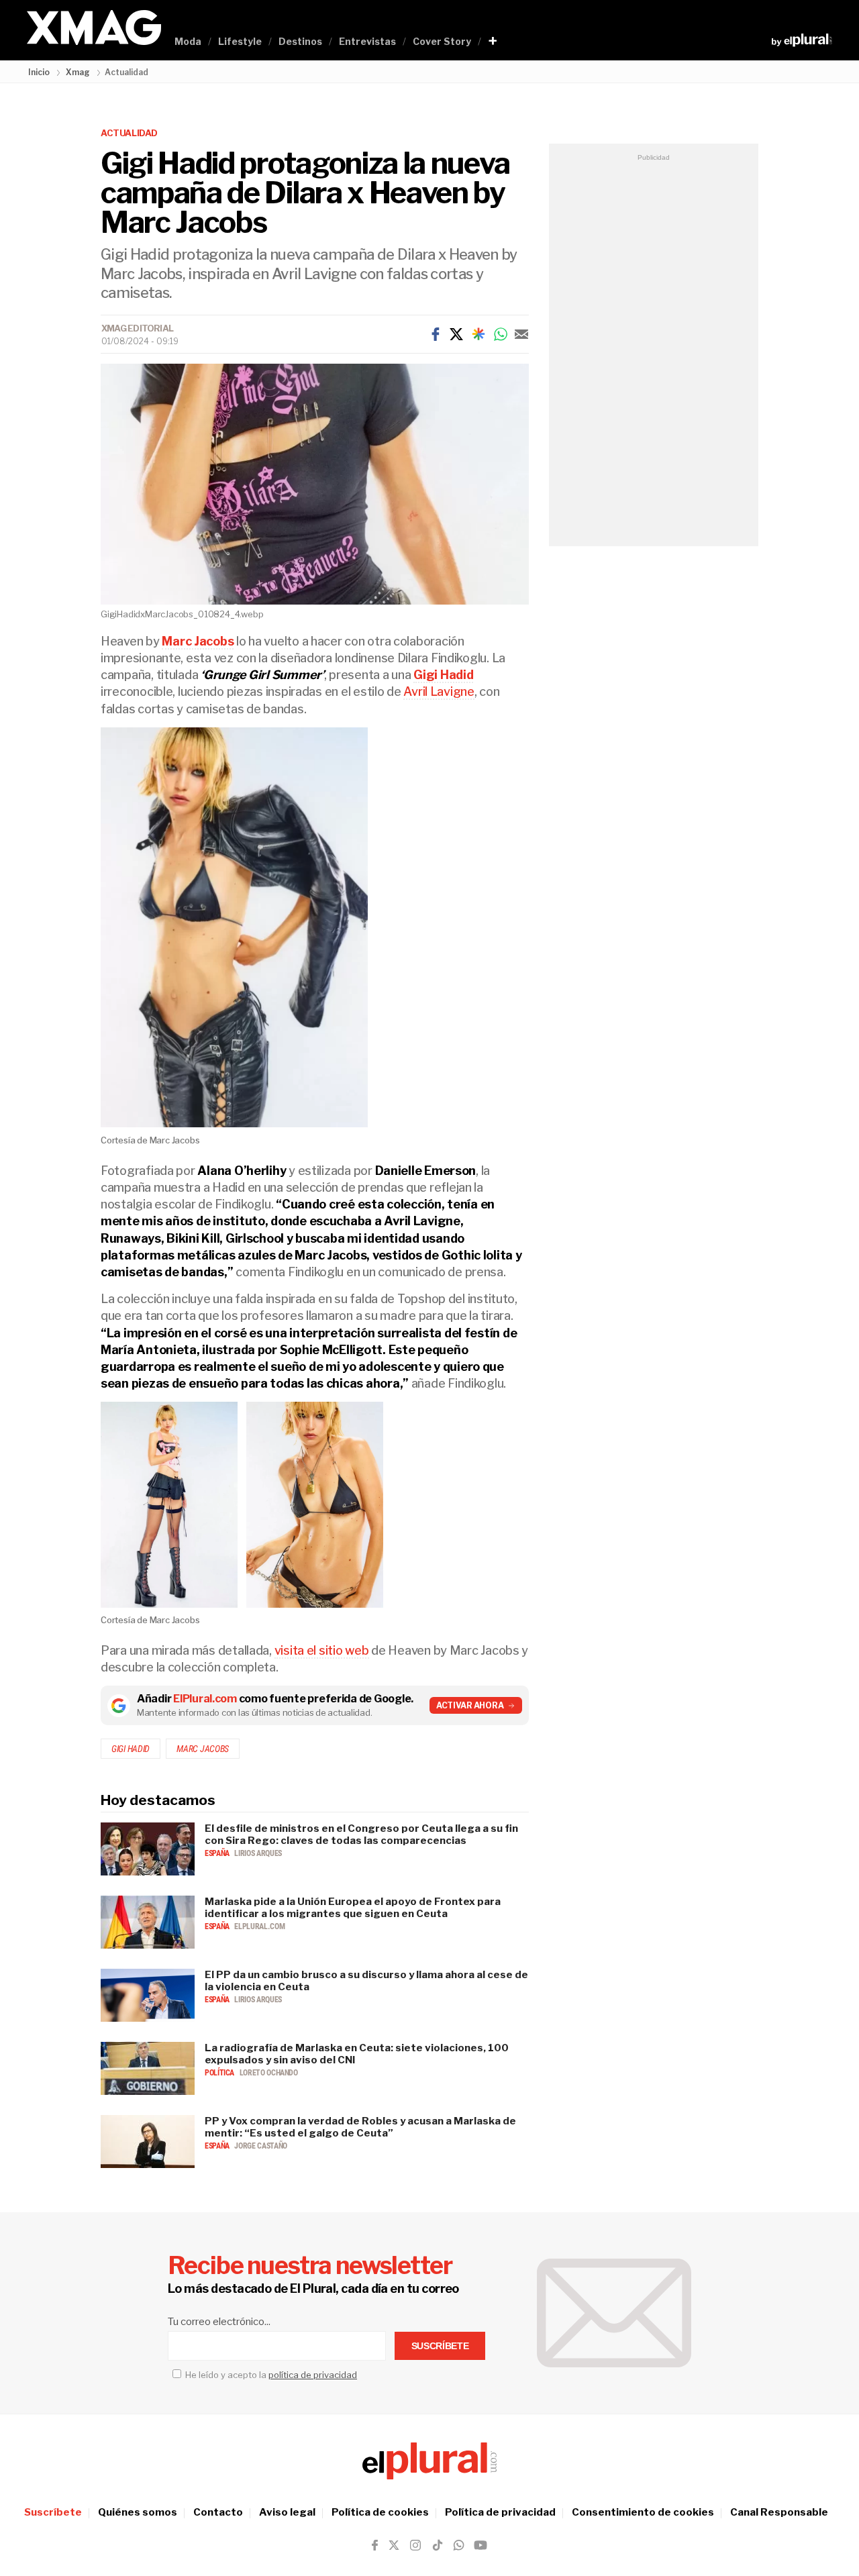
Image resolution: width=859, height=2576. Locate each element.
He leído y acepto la (270, 2375)
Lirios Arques (258, 1853)
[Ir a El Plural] (802, 40)
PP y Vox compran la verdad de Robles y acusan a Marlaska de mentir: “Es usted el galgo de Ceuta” (360, 2127)
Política (220, 2073)
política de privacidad (313, 2375)
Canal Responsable (779, 2512)
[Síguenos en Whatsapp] (458, 2545)
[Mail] (521, 334)
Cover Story (442, 41)
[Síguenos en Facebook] (375, 2545)
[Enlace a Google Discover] (478, 334)
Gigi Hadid (131, 1749)
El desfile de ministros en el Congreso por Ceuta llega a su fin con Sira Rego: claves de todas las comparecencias (361, 1835)
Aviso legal (287, 2512)
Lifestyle (240, 41)
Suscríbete (53, 2512)
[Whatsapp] (501, 334)
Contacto (218, 2512)
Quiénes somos (138, 2512)
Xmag (78, 72)
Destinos (300, 41)
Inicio (39, 72)
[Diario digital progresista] (429, 2461)
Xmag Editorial (137, 328)
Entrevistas (367, 41)
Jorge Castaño (260, 2146)
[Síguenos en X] (394, 2545)
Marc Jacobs (203, 1749)
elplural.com (259, 1926)
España (218, 1853)
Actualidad (129, 133)
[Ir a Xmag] (94, 29)
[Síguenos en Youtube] (481, 2545)
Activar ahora (470, 1705)
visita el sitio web (322, 1650)
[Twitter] (456, 334)
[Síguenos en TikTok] (438, 2545)
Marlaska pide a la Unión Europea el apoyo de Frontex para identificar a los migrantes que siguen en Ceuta (353, 1908)
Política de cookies (380, 2512)
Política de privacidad (500, 2512)
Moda (188, 41)
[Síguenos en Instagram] (415, 2545)
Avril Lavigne (439, 691)
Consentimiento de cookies (643, 2512)
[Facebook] (436, 334)
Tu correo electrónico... (219, 2322)
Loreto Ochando (269, 2073)
